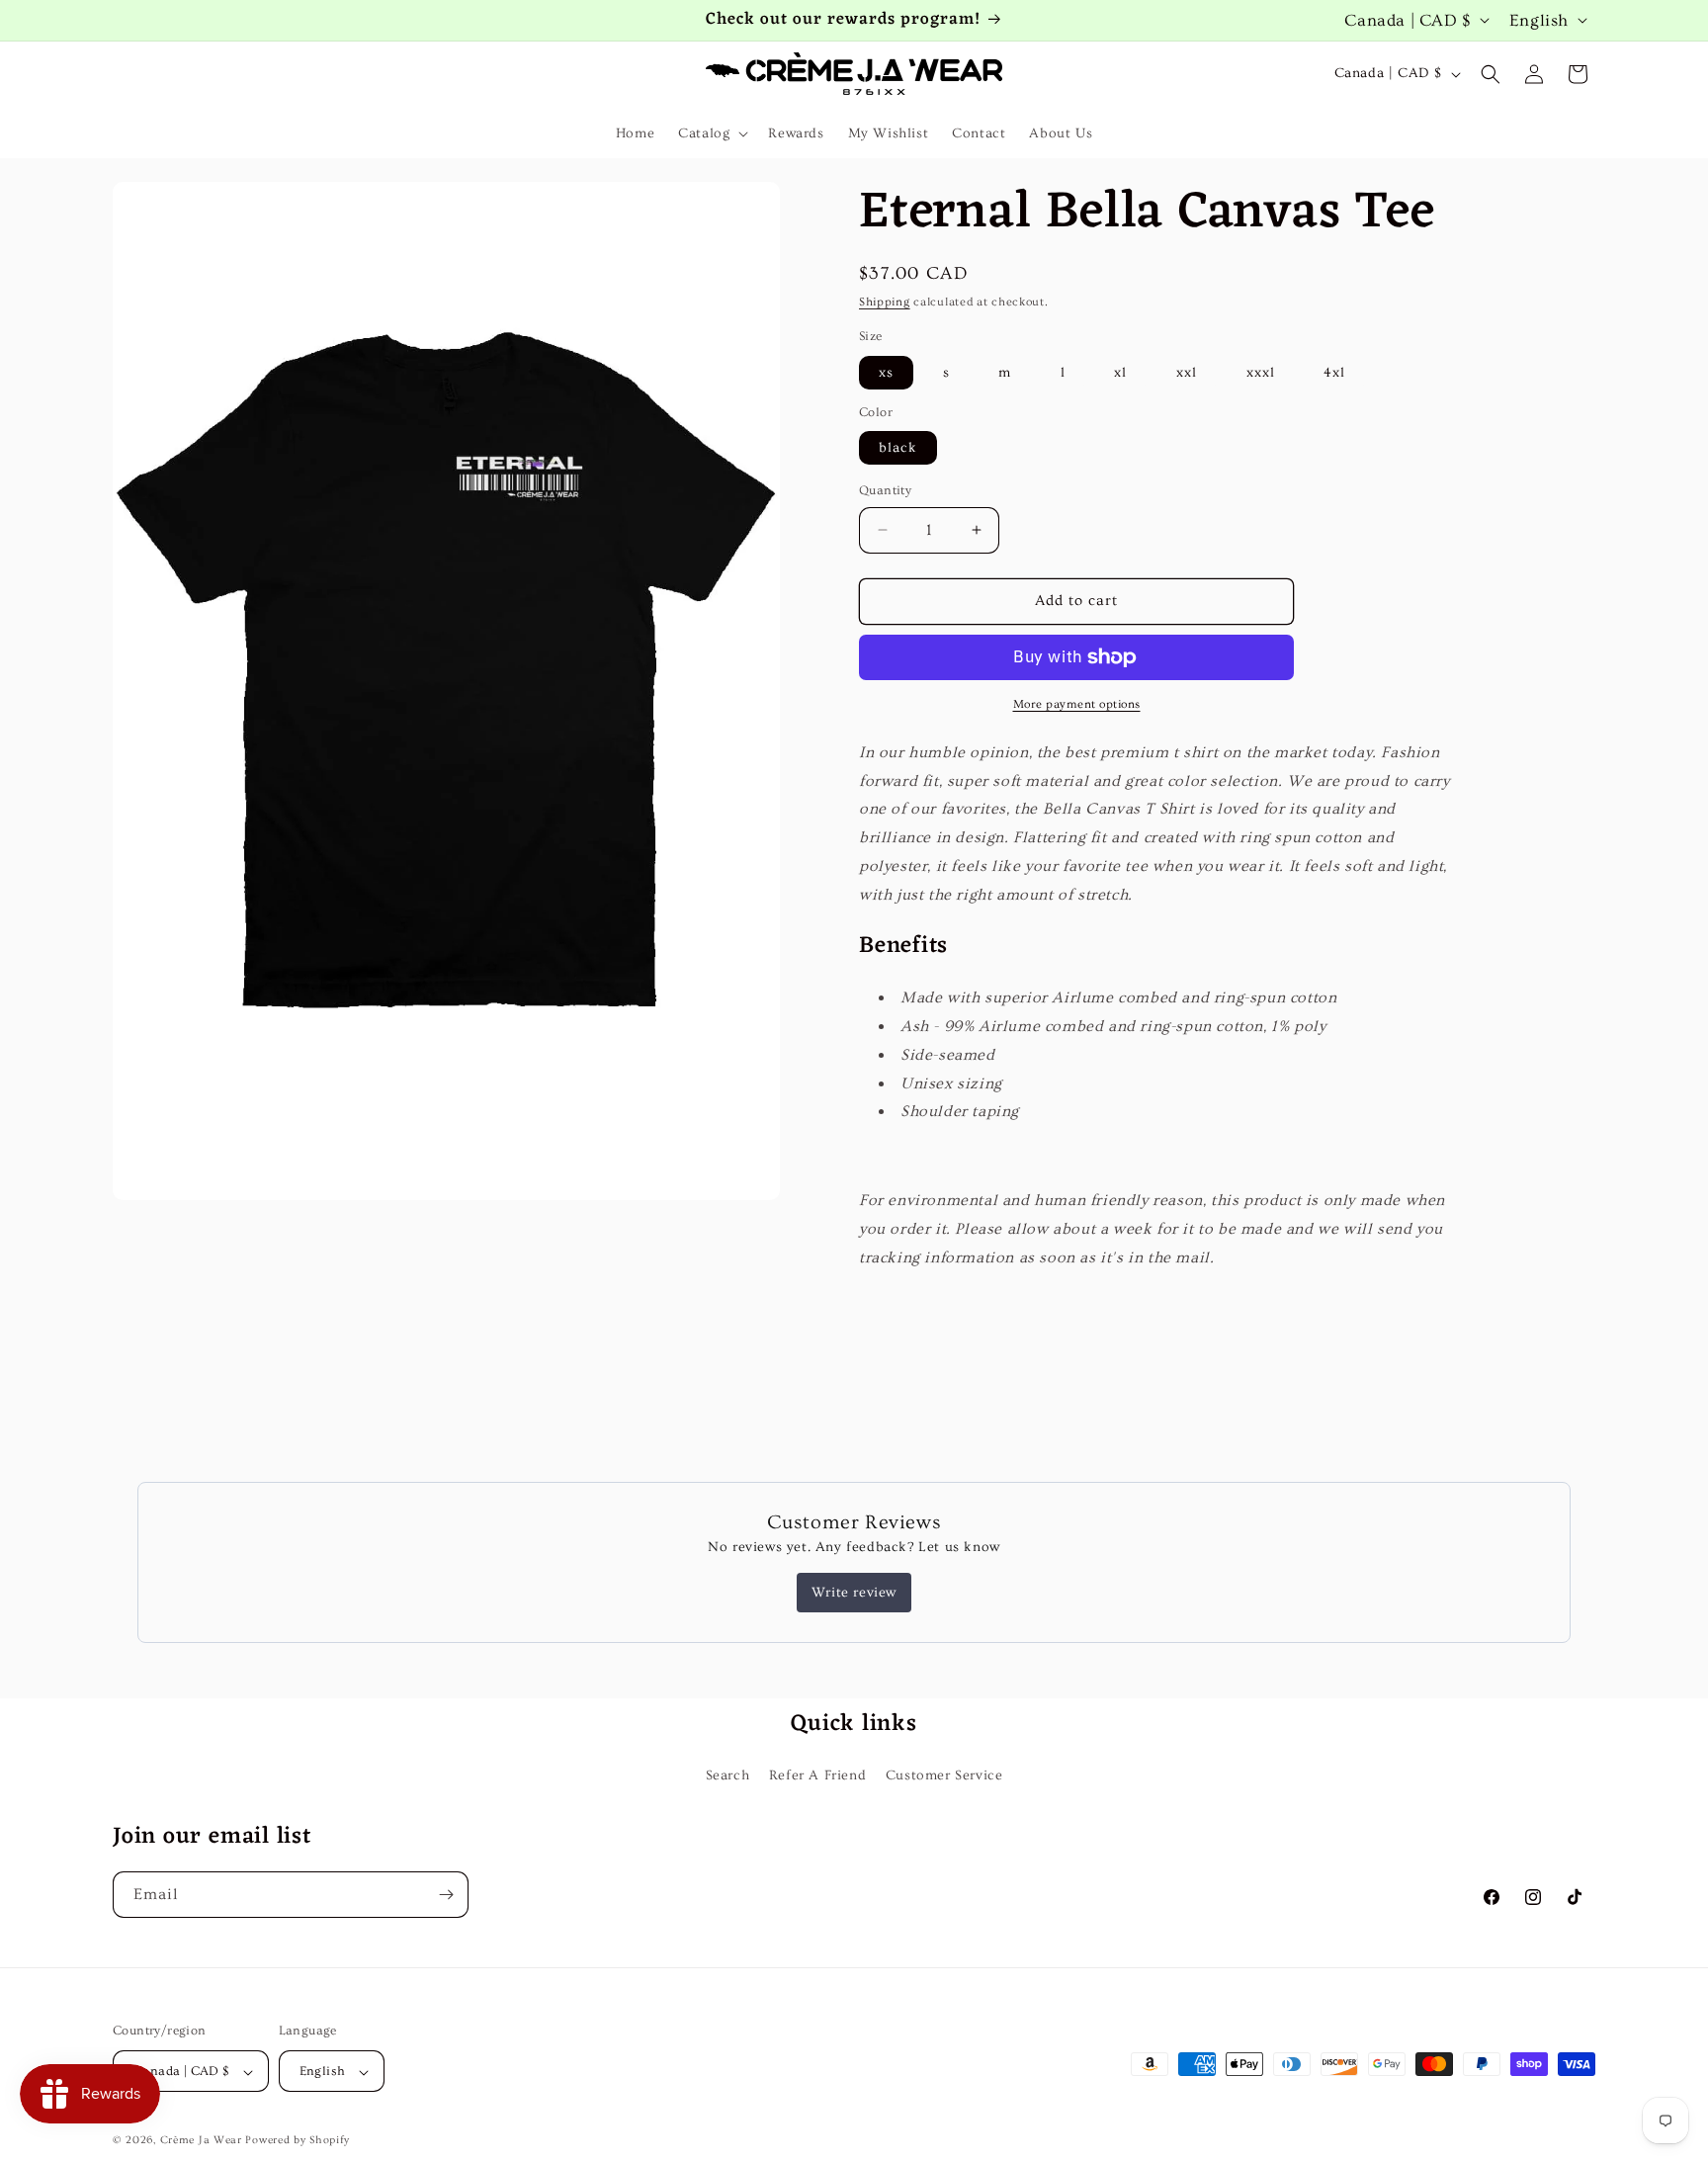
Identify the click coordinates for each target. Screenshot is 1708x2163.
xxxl (1261, 373)
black (898, 448)
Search (728, 1775)
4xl (1334, 373)
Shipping (885, 302)
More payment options (1077, 704)
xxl (1187, 373)
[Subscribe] (446, 1895)
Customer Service (944, 1775)
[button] (711, 133)
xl (1120, 373)
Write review (854, 1593)
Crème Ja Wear (201, 2141)
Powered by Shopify (298, 2141)
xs (886, 373)
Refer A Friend (817, 1775)
